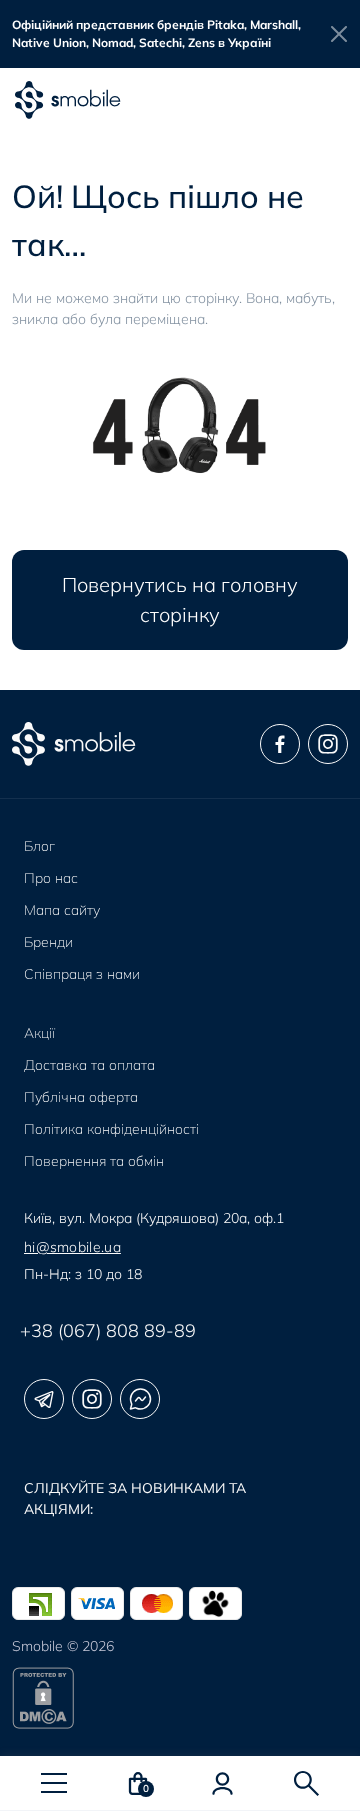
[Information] (339, 34)
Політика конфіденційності (111, 1129)
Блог (39, 846)
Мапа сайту (62, 910)
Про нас (51, 878)
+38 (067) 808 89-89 (108, 1330)
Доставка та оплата (89, 1065)
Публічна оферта (81, 1097)
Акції (39, 1033)
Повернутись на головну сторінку (180, 599)
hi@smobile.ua (72, 1247)
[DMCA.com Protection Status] (180, 1698)
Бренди (48, 942)
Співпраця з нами (82, 974)
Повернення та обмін (94, 1161)
